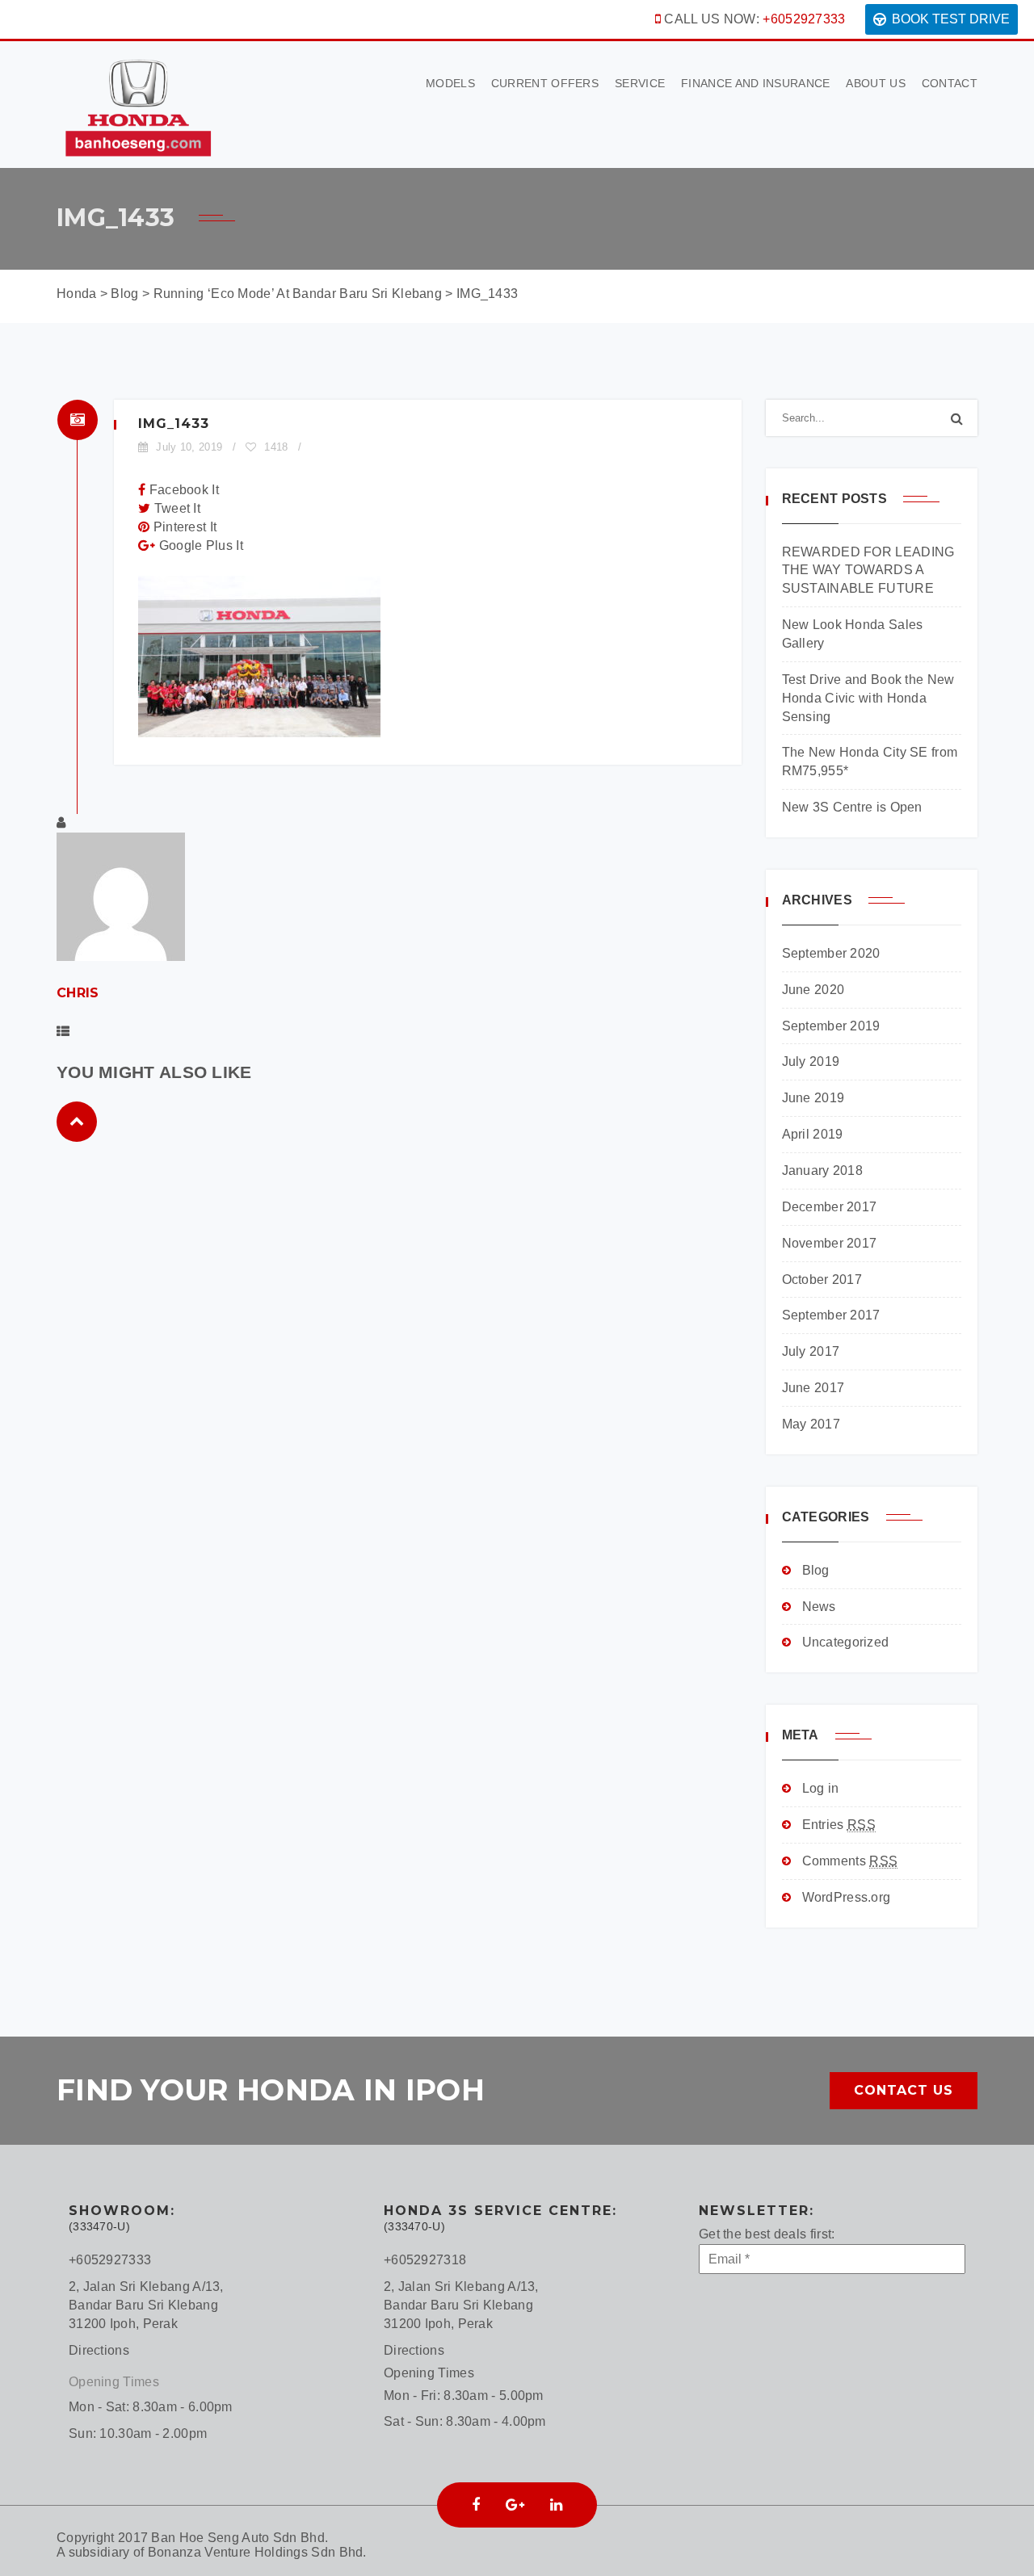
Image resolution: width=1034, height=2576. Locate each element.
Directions (99, 2350)
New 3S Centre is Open (852, 807)
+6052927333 (804, 19)
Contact (950, 83)
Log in (821, 1788)
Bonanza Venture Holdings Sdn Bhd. (257, 2552)
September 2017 (831, 1315)
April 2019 (813, 1134)
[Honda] (137, 103)
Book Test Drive (951, 19)
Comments (850, 1861)
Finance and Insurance (755, 83)
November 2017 (830, 1243)
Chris (78, 993)
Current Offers (545, 83)
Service (640, 83)
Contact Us (904, 2090)
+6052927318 (425, 2260)
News (819, 1607)
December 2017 (830, 1207)
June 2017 (813, 1388)
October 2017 (822, 1280)
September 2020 (831, 953)
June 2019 (813, 1098)
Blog (816, 1570)
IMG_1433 (174, 424)
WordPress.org (847, 1897)
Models (450, 83)
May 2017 (811, 1424)
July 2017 (811, 1351)
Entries (839, 1825)
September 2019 (831, 1026)
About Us (875, 83)
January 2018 (823, 1171)
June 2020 (813, 990)
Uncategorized (846, 1642)
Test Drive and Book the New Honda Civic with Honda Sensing (868, 698)
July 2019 (811, 1061)
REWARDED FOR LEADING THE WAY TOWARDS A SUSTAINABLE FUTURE (868, 571)
